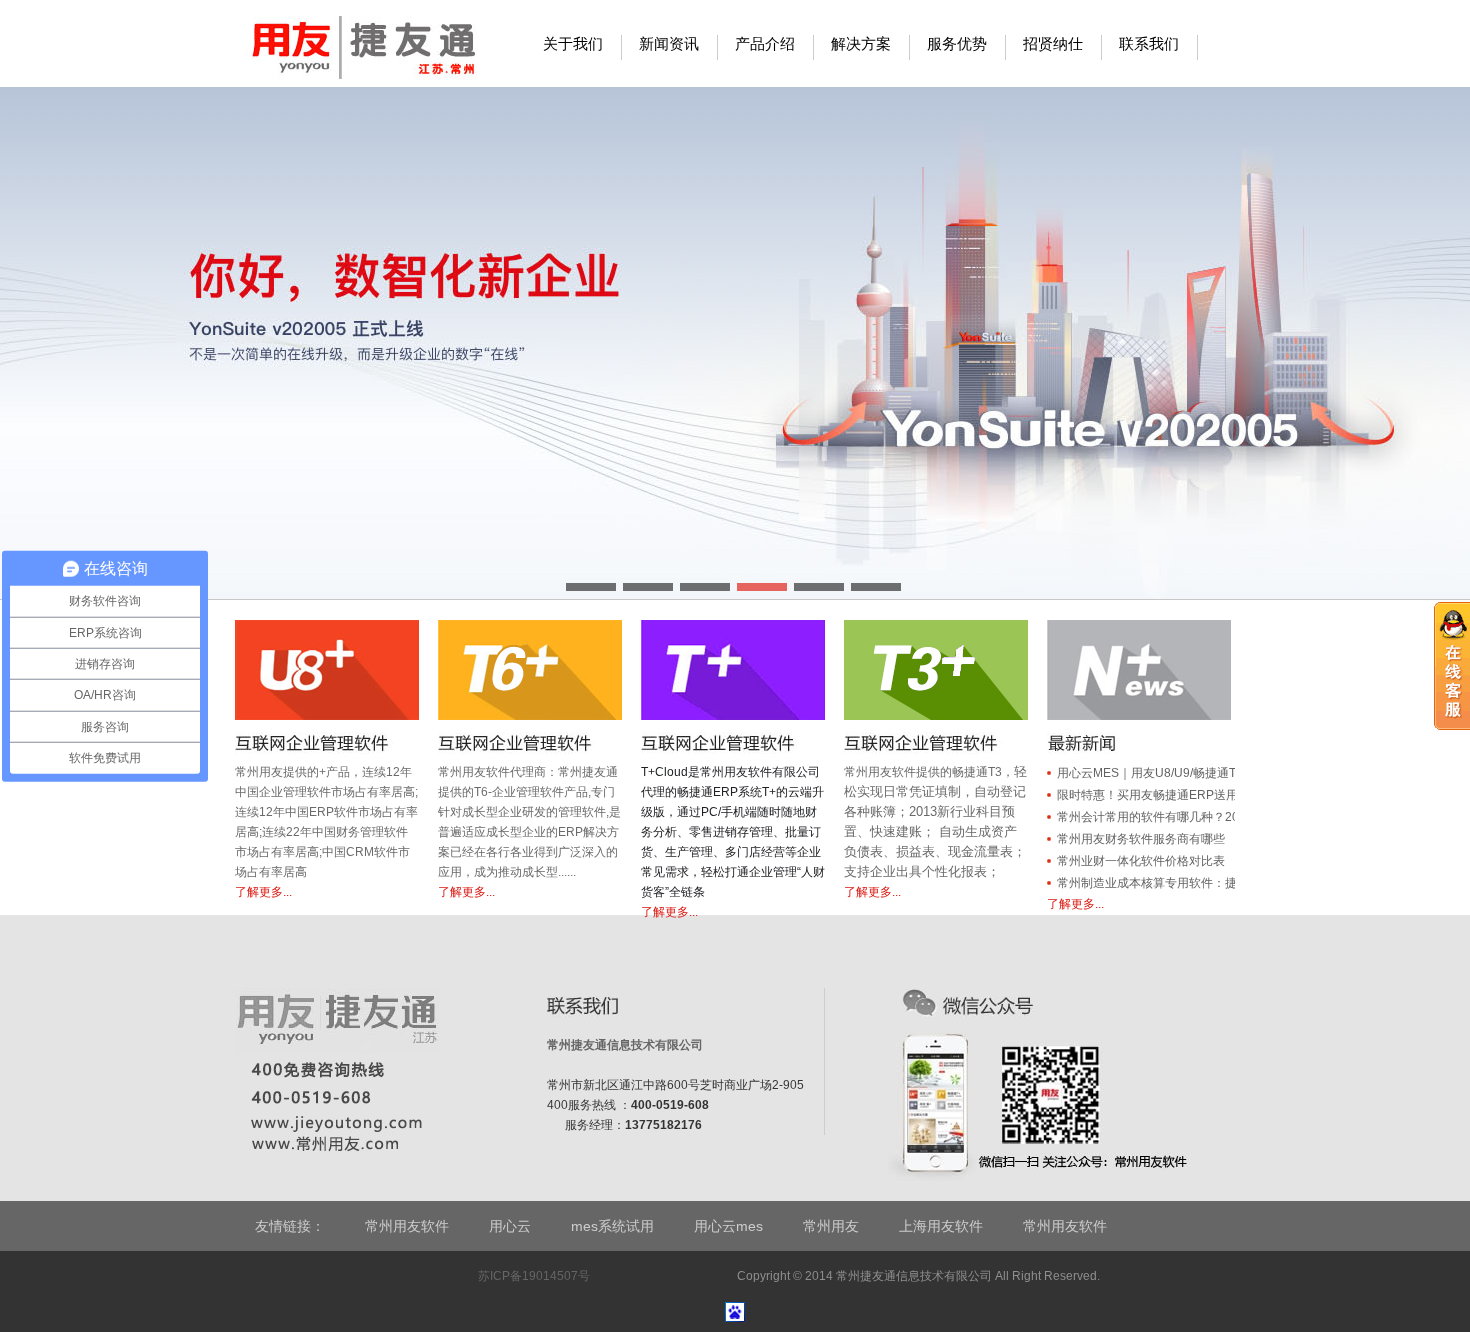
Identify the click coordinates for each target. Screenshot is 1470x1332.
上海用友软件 (941, 1226)
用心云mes (728, 1226)
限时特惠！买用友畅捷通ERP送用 (1147, 795)
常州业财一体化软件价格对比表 (1141, 861)
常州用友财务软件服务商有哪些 (1141, 839)
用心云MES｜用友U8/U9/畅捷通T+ (1150, 773)
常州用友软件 (407, 1226)
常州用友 (831, 1226)
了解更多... (263, 892)
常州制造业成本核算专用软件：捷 (1147, 883)
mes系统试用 (612, 1226)
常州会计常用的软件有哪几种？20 (1148, 817)
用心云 (510, 1226)
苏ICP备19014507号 (532, 1276)
